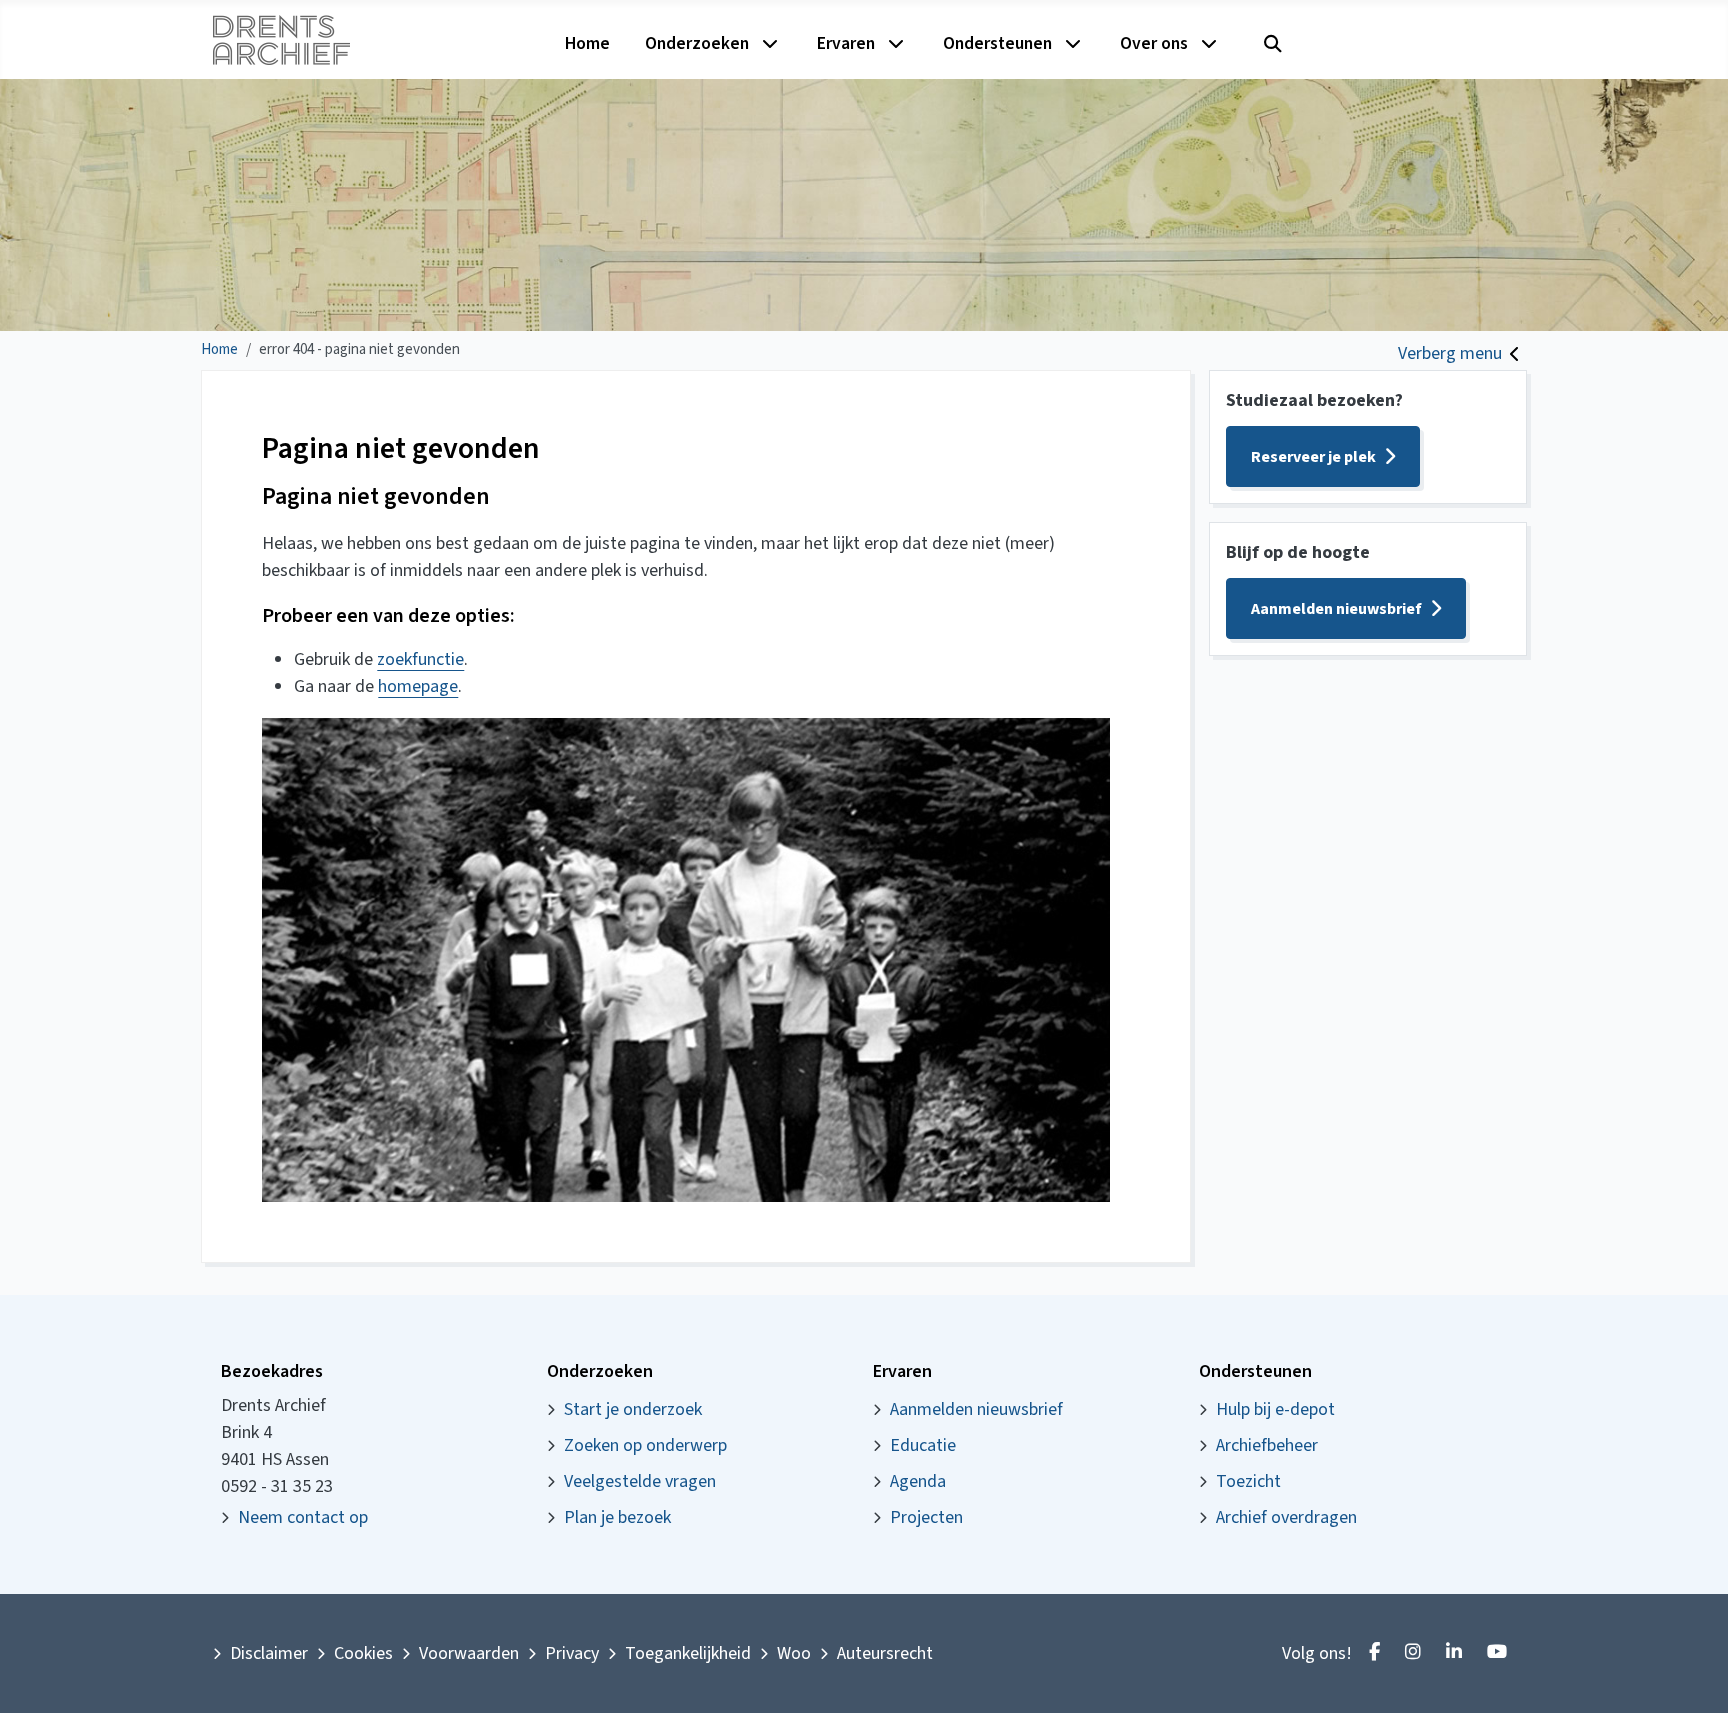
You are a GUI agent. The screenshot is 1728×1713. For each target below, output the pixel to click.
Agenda (918, 1481)
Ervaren (846, 43)
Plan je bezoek (617, 1517)
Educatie (923, 1445)
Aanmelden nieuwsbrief (1336, 609)
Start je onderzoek (633, 1409)
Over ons (1154, 43)
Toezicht (1248, 1481)
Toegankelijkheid (688, 1653)
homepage (418, 686)
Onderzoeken (697, 43)
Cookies (363, 1653)
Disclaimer (269, 1653)
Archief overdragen (1286, 1517)
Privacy (572, 1653)
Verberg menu (1450, 353)
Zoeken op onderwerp (645, 1445)
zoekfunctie (420, 659)
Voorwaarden (469, 1653)
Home (587, 43)
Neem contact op (303, 1517)
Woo (794, 1653)
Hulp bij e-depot (1275, 1409)
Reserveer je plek (1313, 457)
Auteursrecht (885, 1653)
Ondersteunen (997, 43)
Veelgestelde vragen (640, 1481)
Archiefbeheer (1267, 1445)
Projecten (926, 1517)
